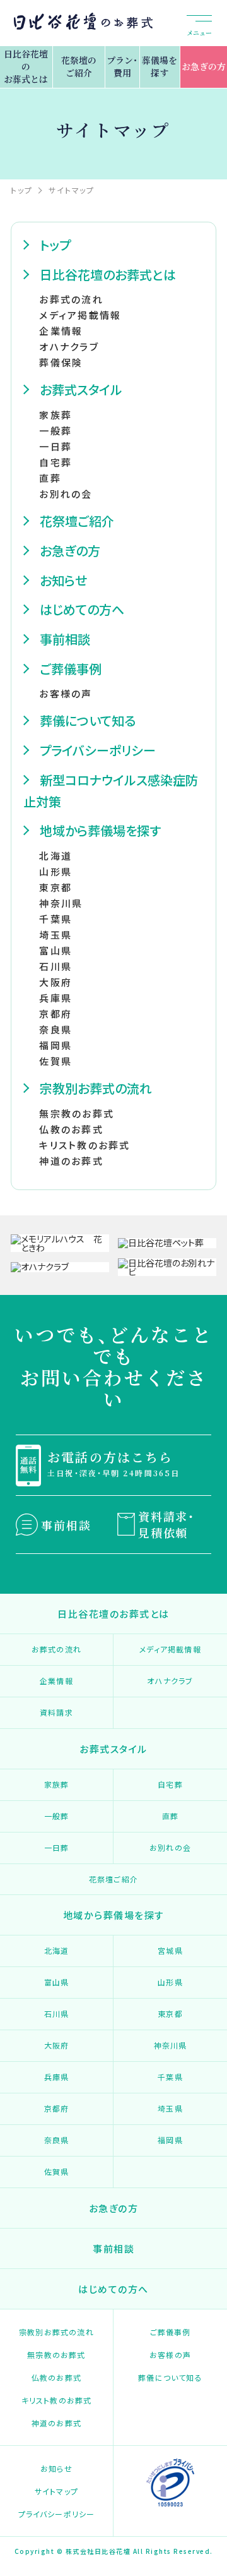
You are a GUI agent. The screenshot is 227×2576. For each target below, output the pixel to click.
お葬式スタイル (81, 389)
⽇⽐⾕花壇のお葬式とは (108, 274)
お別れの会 (66, 494)
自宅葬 (170, 1784)
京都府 (55, 1014)
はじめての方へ (82, 609)
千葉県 (55, 919)
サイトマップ (56, 2491)
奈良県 (55, 1029)
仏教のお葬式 (71, 1129)
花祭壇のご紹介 (79, 66)
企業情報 (61, 331)
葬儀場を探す (160, 66)
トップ (55, 245)
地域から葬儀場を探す (100, 830)
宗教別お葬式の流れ (96, 1088)
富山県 (55, 950)
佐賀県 (55, 1061)
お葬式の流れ (71, 299)
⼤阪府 (55, 982)
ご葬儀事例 (71, 669)
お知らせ (63, 580)
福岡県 (55, 1045)
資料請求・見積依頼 (166, 1524)
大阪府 (57, 2045)
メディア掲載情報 (80, 315)
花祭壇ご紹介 (77, 521)
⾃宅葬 (55, 462)
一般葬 (57, 1816)
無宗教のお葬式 (77, 1113)
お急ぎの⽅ (70, 551)
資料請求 (56, 1712)
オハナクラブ (69, 346)
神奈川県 (61, 903)
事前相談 (65, 639)
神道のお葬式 (71, 1161)
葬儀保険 (61, 362)
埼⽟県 (55, 935)
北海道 (55, 856)
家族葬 (55, 415)
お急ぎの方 (204, 66)
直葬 (50, 478)
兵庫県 (55, 998)
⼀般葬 (55, 430)
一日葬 (57, 1847)
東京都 (55, 887)
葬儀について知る (88, 720)
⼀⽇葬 (55, 446)
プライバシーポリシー (98, 750)
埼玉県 (170, 2108)
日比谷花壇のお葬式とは (26, 66)
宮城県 (170, 1950)
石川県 (55, 966)
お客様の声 (66, 693)
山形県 (170, 1982)
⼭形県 (55, 871)
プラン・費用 (122, 66)
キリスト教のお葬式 (84, 1145)
